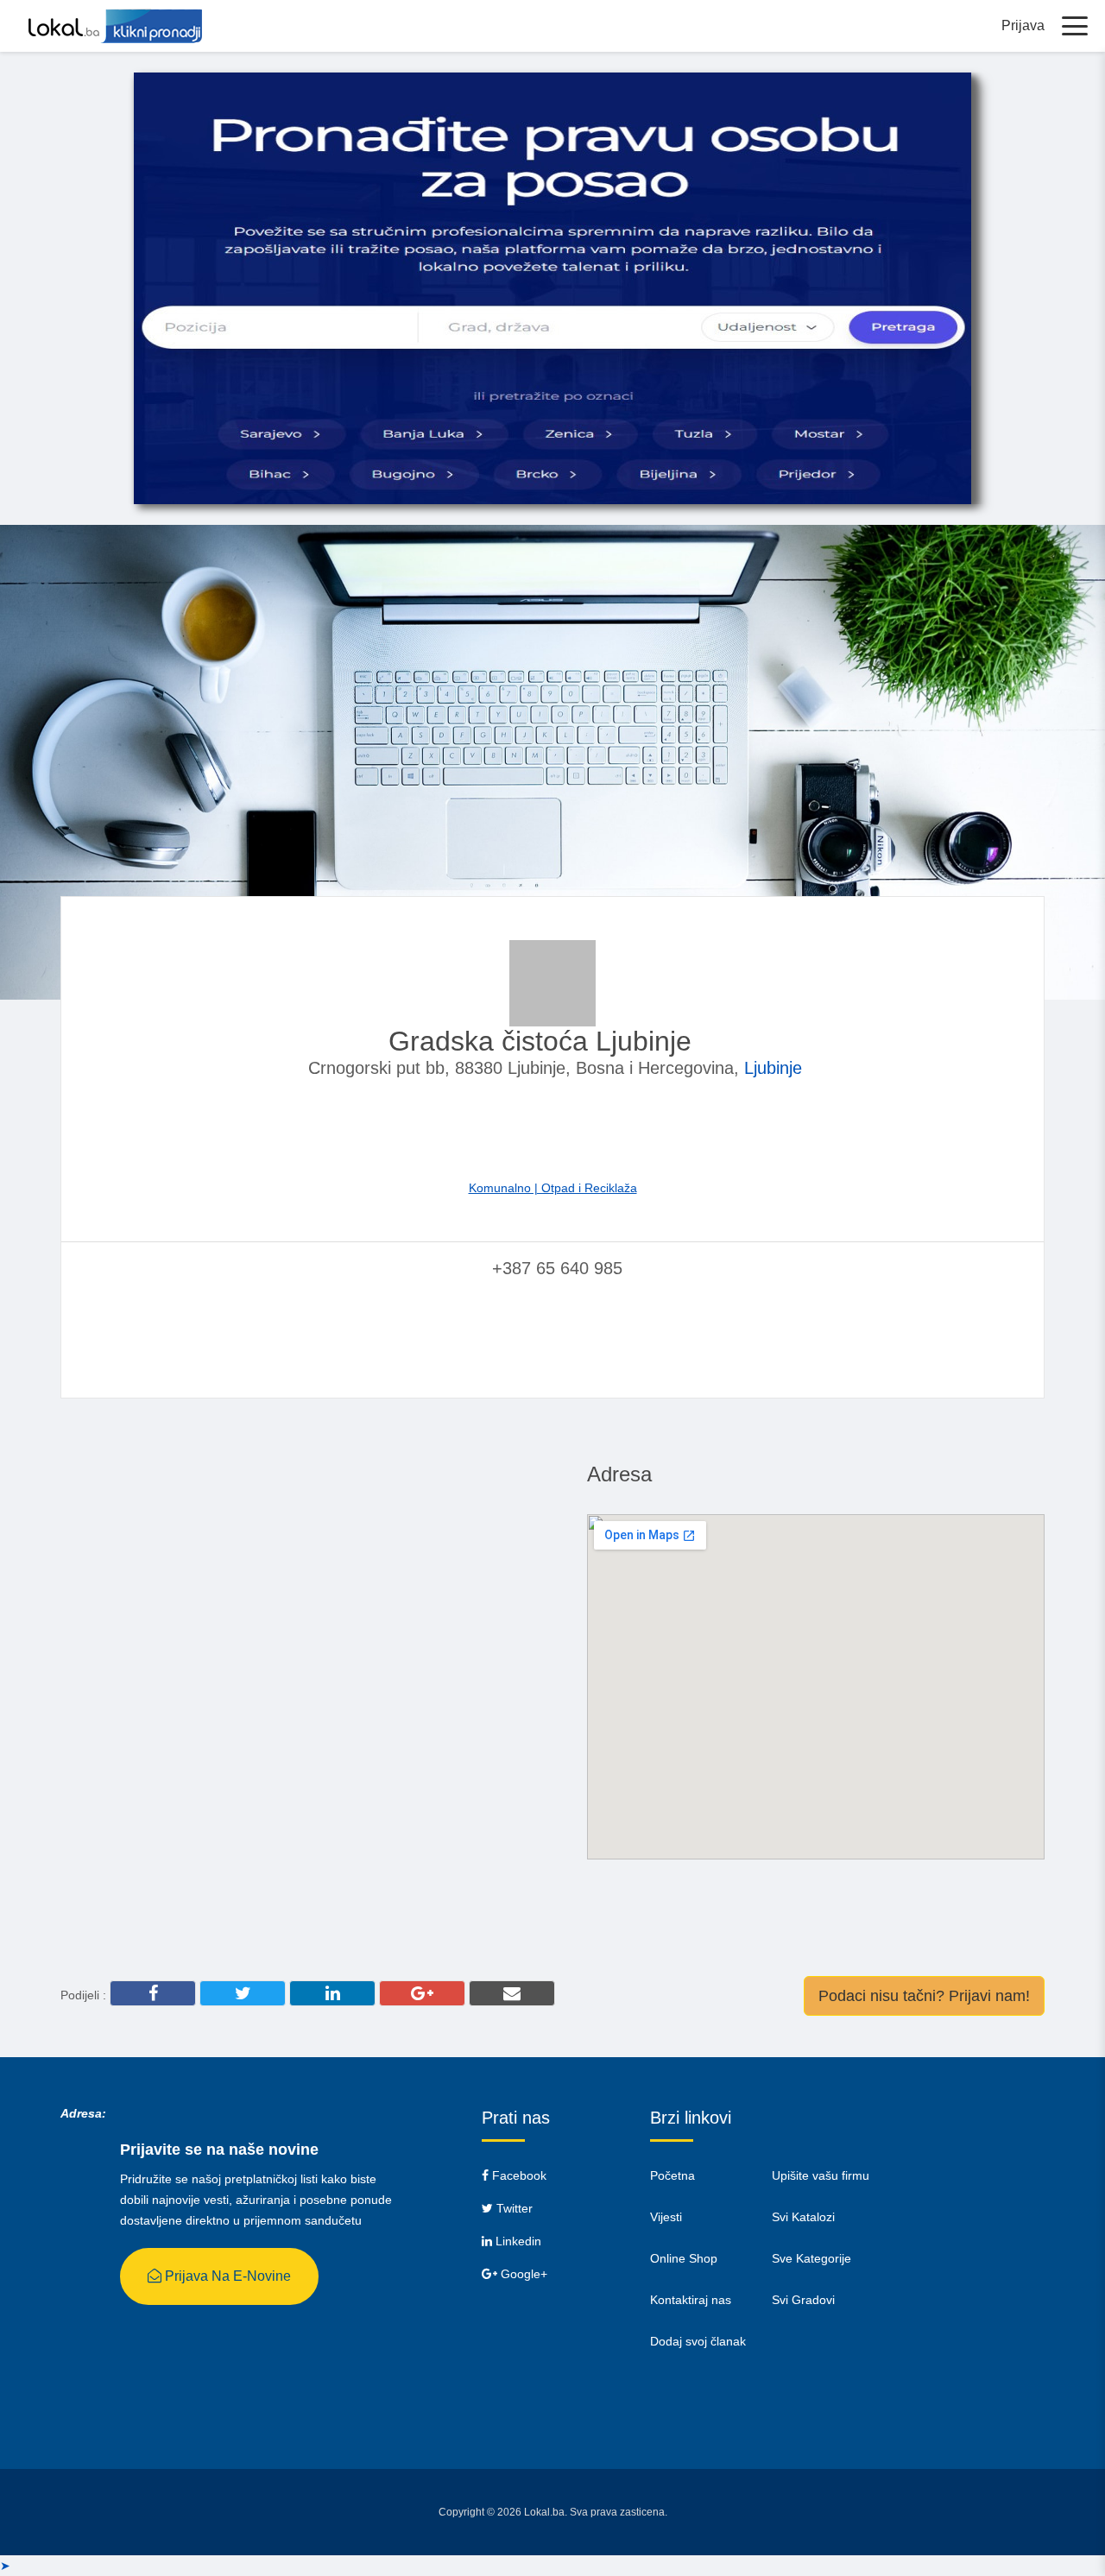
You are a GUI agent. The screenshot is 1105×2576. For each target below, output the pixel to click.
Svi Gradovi (803, 2300)
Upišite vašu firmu (821, 2175)
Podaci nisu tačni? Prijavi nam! (924, 1996)
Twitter (513, 2208)
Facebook (518, 2175)
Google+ (522, 2274)
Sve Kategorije (811, 2258)
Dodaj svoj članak (698, 2341)
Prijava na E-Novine (226, 2276)
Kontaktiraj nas (691, 2300)
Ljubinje (773, 1068)
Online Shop (684, 2258)
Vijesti (666, 2217)
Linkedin (517, 2241)
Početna (672, 2175)
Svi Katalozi (803, 2217)
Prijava (1023, 25)
